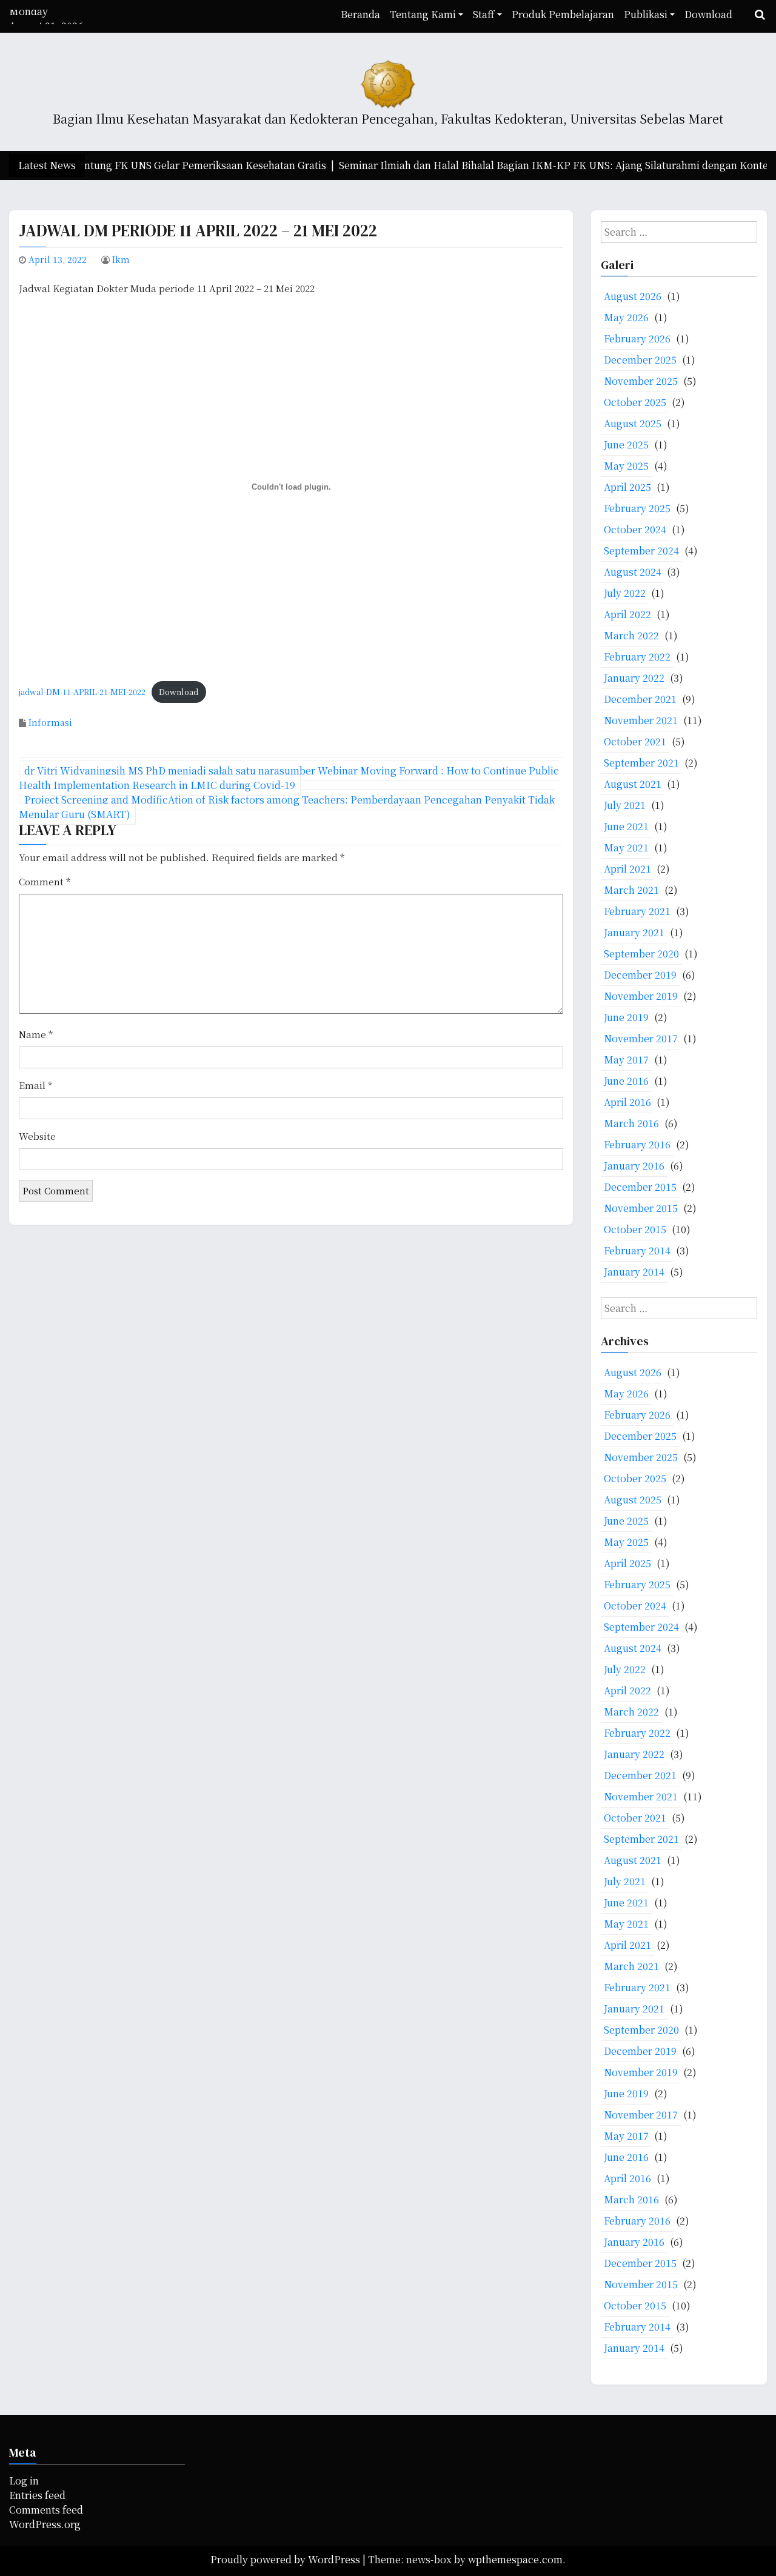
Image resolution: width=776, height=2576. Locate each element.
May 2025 (626, 466)
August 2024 (633, 572)
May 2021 (626, 847)
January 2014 (634, 1272)
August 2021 (633, 784)
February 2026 (637, 338)
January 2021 (634, 932)
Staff (484, 14)
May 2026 (626, 317)
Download (708, 14)
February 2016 (637, 1144)
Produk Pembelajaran (563, 14)
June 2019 (626, 1017)
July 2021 (625, 805)
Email (35, 1085)
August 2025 (633, 423)
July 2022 (625, 593)
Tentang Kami (423, 14)
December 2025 (640, 360)
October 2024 (635, 529)
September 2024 (641, 551)
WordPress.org (45, 2524)
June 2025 (626, 444)
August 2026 (633, 296)
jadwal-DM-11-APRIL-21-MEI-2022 (82, 692)
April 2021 (627, 869)
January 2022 (634, 678)
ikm (121, 259)
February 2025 (637, 508)
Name (36, 1034)
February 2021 (637, 911)
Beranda (360, 14)
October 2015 (635, 1229)
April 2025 (627, 487)
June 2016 (626, 1081)
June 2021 (626, 826)
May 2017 (626, 1060)
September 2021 (641, 763)
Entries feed (37, 2495)
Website (37, 1136)
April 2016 (627, 1102)
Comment (45, 881)
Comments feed (46, 2510)
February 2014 (637, 1250)
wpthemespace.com (515, 2559)
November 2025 (641, 381)
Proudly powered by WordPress (286, 2559)
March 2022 (631, 635)
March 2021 (631, 890)
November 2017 (641, 1038)
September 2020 (641, 954)
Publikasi (646, 14)
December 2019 (640, 975)
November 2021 (641, 720)
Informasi (50, 722)
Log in (24, 2481)
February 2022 (637, 657)
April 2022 (627, 614)
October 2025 (635, 402)
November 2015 (641, 1208)
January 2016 (634, 1166)
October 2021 (635, 741)
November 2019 (641, 996)
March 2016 (631, 1123)
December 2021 (640, 699)
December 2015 (640, 1187)
